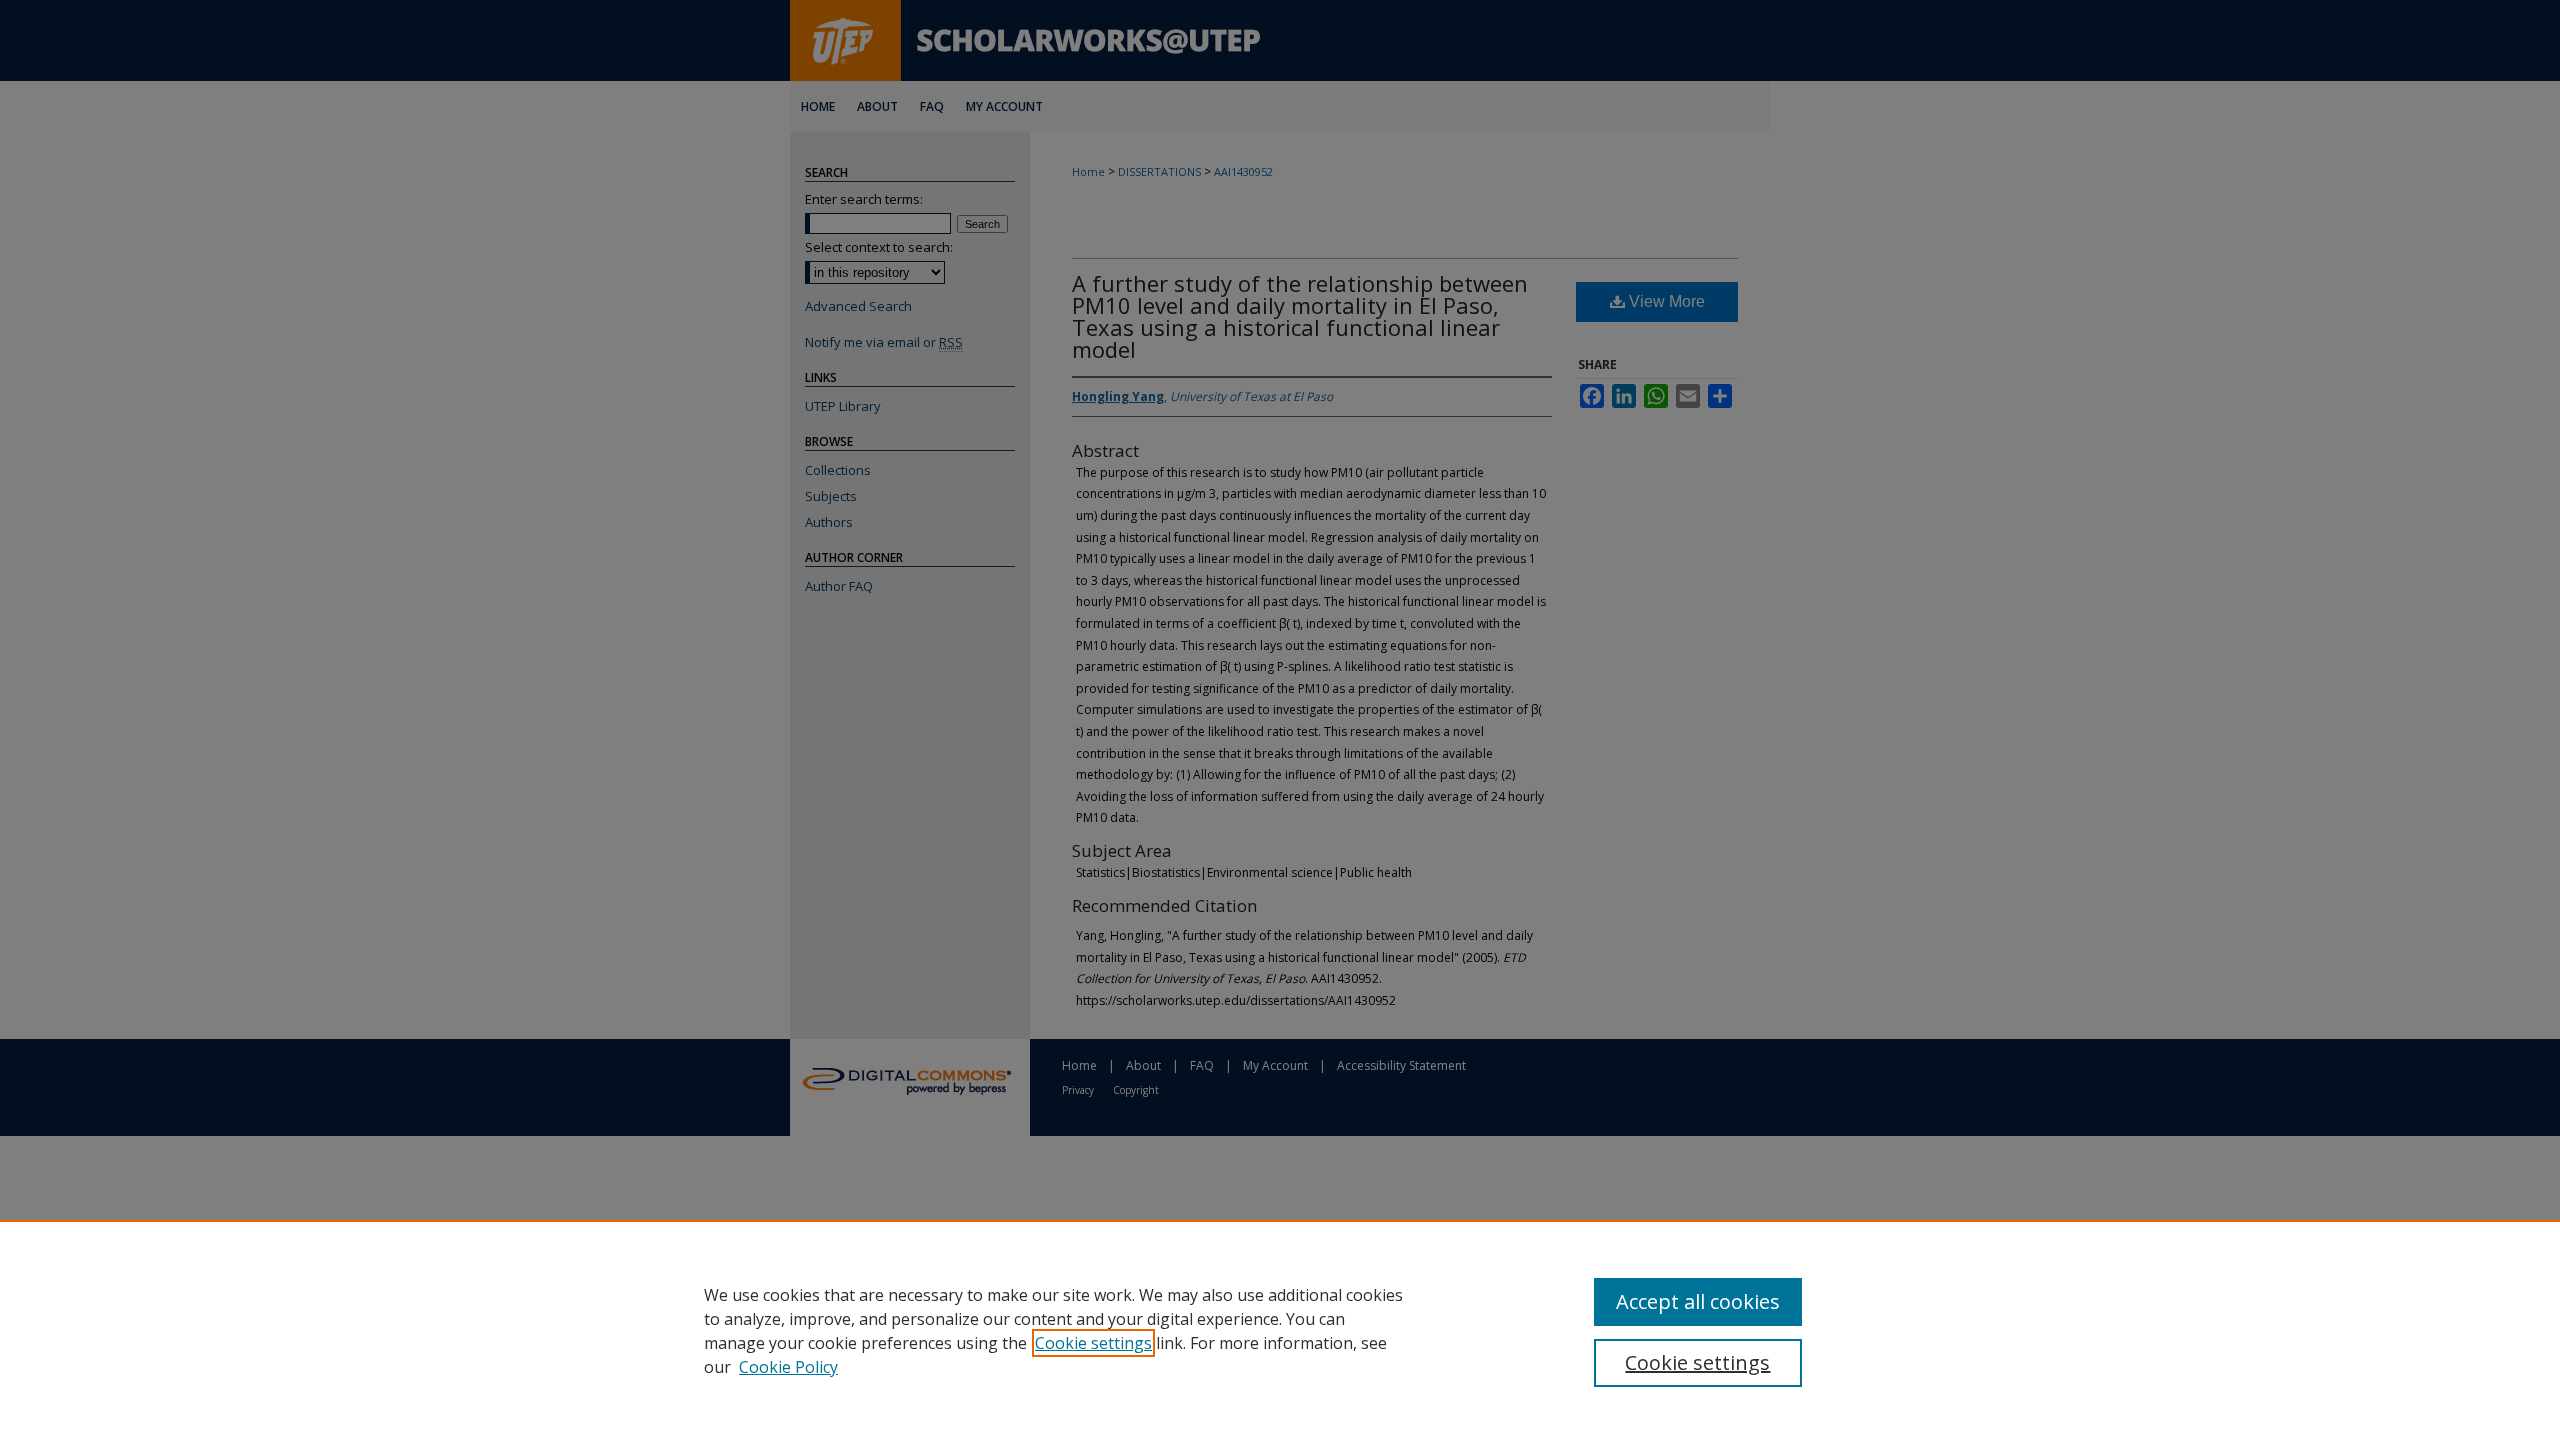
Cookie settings (1093, 1343)
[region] (1280, 1330)
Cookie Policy (788, 1367)
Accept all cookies (1698, 1301)
